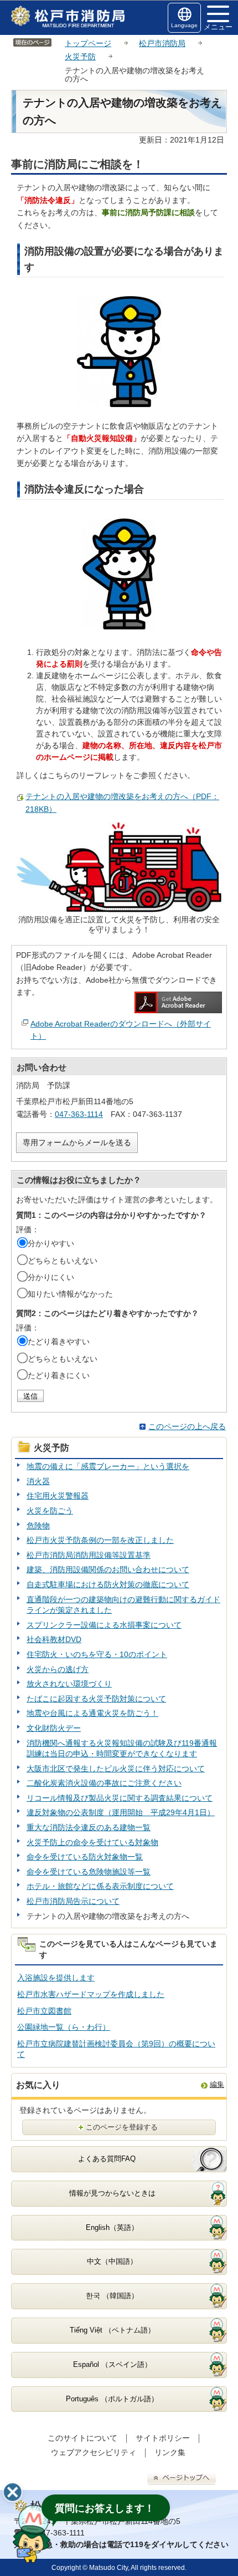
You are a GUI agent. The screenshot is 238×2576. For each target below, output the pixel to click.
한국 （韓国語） (112, 2296)
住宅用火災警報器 (58, 1496)
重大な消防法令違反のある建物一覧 (89, 1827)
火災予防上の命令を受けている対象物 (92, 1842)
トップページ (88, 43)
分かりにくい (51, 1277)
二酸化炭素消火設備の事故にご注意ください (104, 1783)
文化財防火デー (54, 1728)
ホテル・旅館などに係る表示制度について (100, 1886)
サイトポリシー (163, 2438)
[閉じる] (13, 2492)
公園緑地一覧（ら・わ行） (64, 2027)
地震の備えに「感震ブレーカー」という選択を (108, 1466)
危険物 (38, 1526)
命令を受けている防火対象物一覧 (85, 1857)
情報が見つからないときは (112, 2193)
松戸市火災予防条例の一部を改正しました (100, 1540)
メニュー (218, 27)
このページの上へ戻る (187, 1426)
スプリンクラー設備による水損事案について (104, 1625)
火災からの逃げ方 (58, 1669)
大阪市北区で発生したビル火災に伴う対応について (116, 1769)
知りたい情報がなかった (70, 1294)
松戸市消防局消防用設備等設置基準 (89, 1555)
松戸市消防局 (162, 43)
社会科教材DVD (54, 1639)
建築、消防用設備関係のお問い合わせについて (108, 1569)
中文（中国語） (112, 2261)
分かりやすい (51, 1243)
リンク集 (170, 2452)
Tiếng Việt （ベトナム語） (112, 2330)
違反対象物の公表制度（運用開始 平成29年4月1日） (121, 1812)
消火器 (38, 1481)
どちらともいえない (63, 1261)
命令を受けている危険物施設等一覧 (89, 1872)
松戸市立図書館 (44, 2011)
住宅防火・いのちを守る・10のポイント (97, 1654)
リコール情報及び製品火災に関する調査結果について (120, 1798)
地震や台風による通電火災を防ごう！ (92, 1713)
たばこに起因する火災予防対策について (96, 1699)
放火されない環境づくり (69, 1684)
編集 (217, 2084)
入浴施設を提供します (56, 1978)
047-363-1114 (79, 1114)
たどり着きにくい (59, 1375)
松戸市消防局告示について (73, 1901)
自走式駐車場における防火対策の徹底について (108, 1584)
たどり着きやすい (59, 1342)
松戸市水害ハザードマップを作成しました (91, 1994)
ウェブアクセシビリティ (94, 2452)
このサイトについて (82, 2438)
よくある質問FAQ (107, 2159)
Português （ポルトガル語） (112, 2399)
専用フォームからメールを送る (77, 1142)
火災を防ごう (50, 1511)
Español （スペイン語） (112, 2364)
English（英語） (112, 2227)
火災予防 (80, 57)
